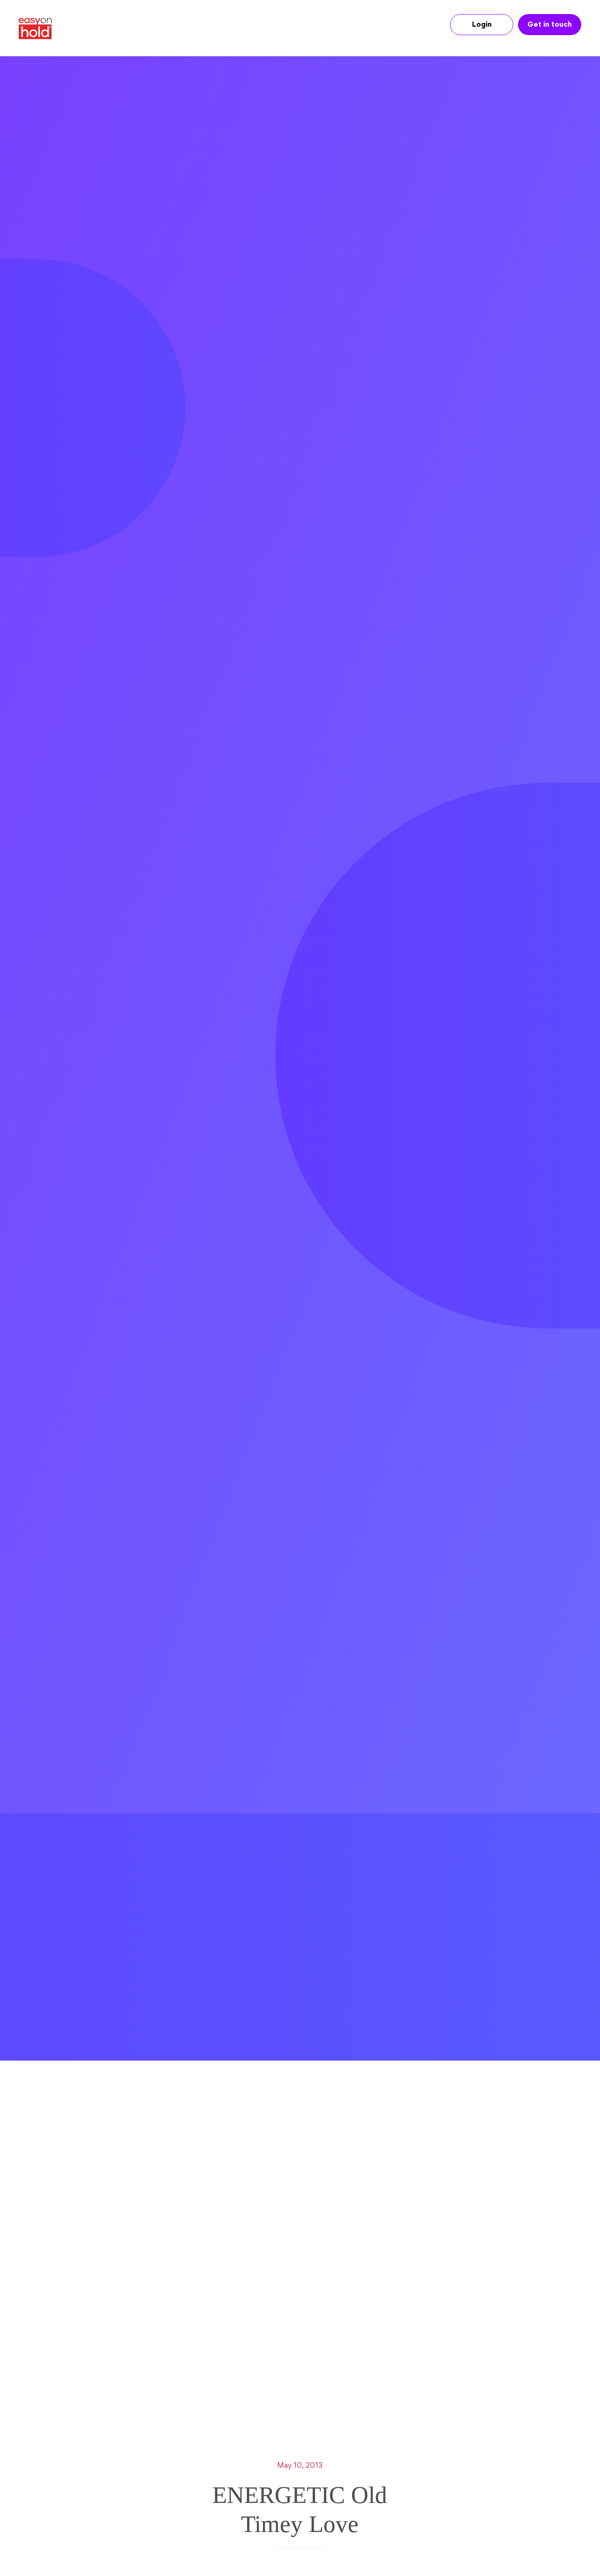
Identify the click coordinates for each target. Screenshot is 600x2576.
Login (482, 25)
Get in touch (550, 25)
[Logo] (39, 29)
